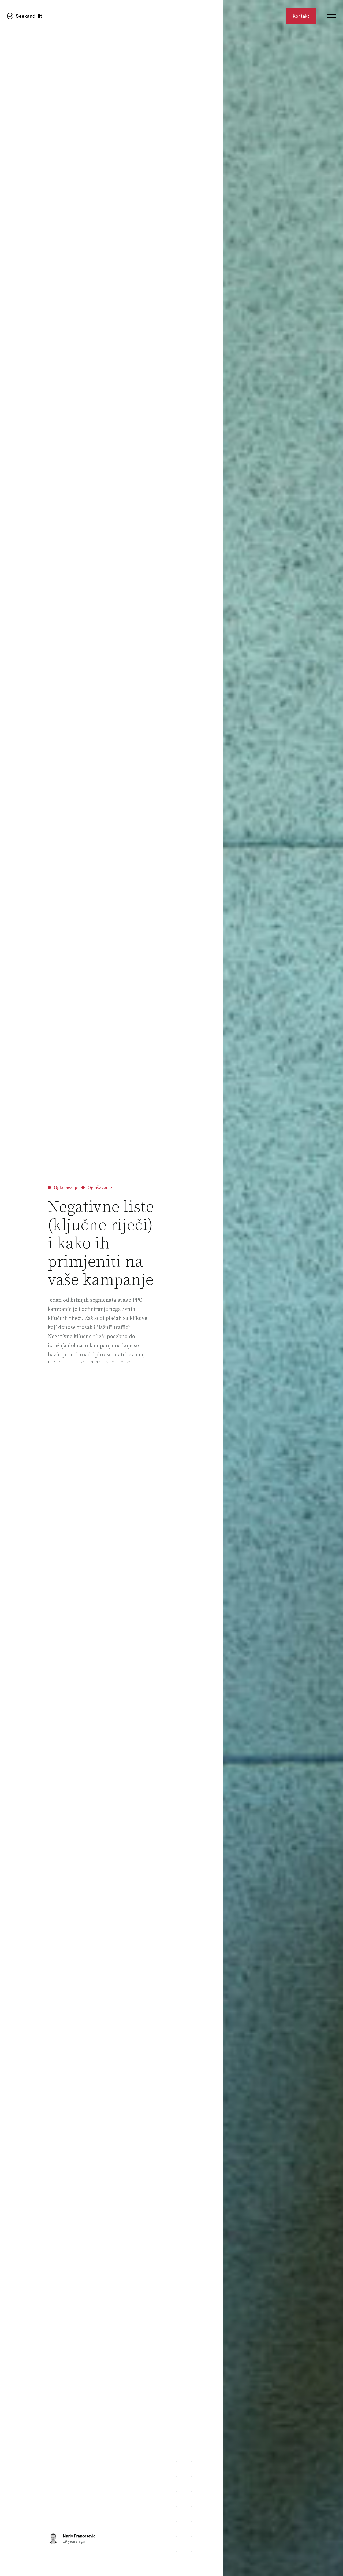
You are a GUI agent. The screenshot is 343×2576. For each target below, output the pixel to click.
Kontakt (301, 16)
